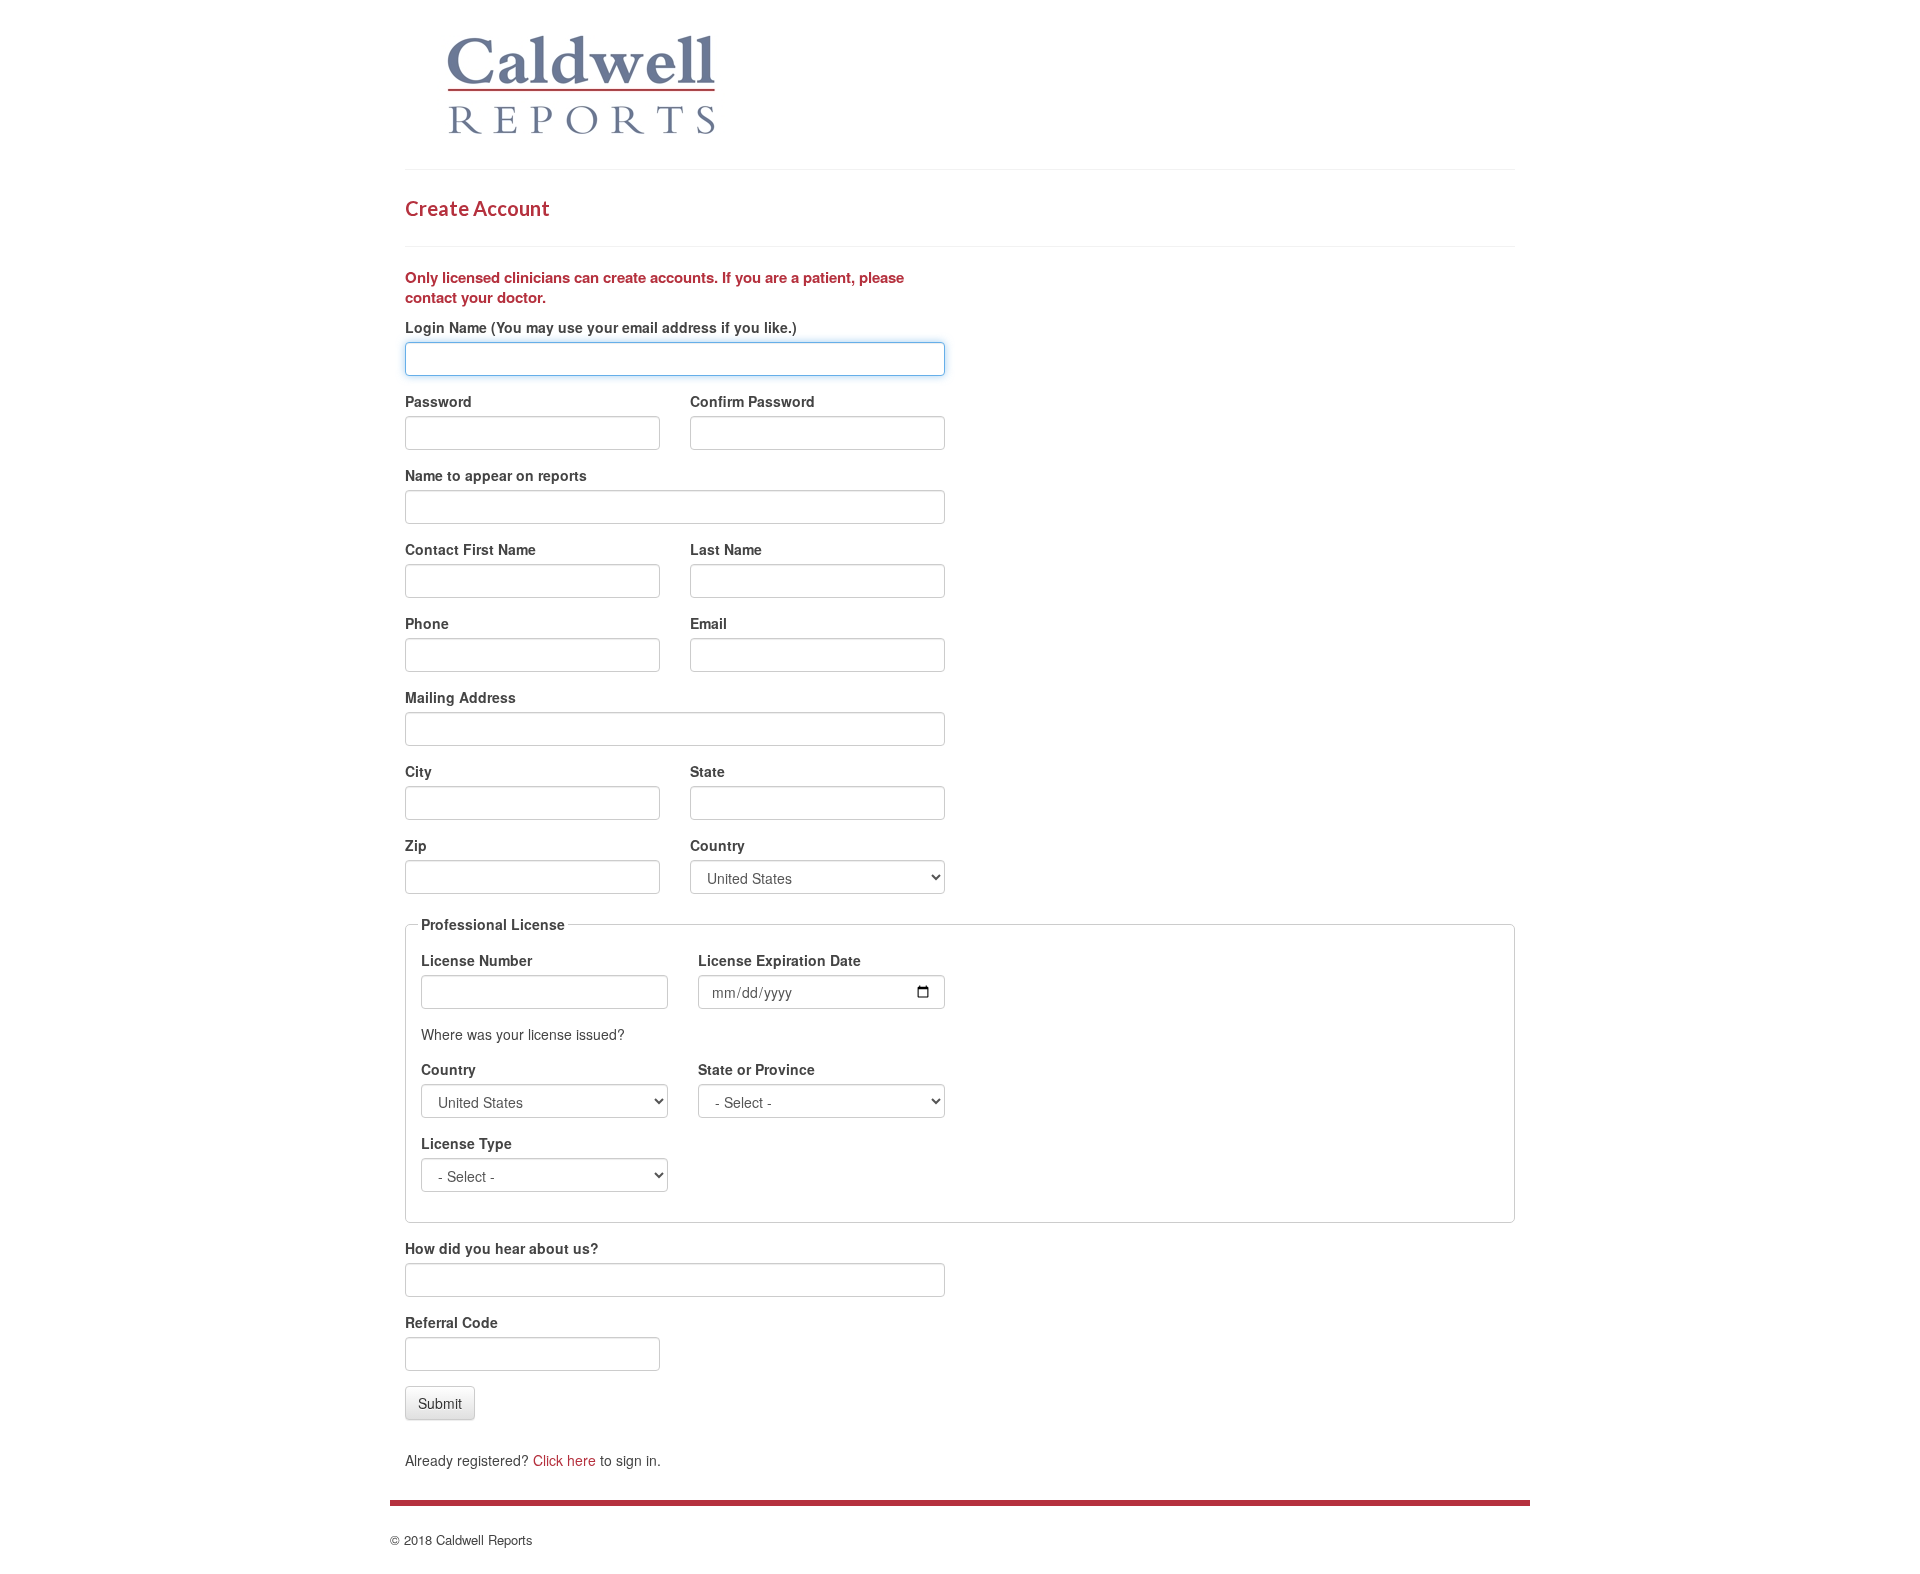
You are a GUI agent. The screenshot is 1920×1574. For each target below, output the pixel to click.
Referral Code (451, 1322)
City (418, 771)
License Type (466, 1143)
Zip (416, 845)
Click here (564, 1460)
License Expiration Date (779, 960)
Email (708, 623)
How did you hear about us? (502, 1248)
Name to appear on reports (496, 475)
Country (717, 845)
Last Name (726, 549)
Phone (427, 623)
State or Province (756, 1069)
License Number (476, 960)
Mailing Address (460, 697)
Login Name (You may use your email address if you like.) (601, 327)
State (707, 771)
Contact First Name (470, 549)
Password (438, 401)
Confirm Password (752, 401)
